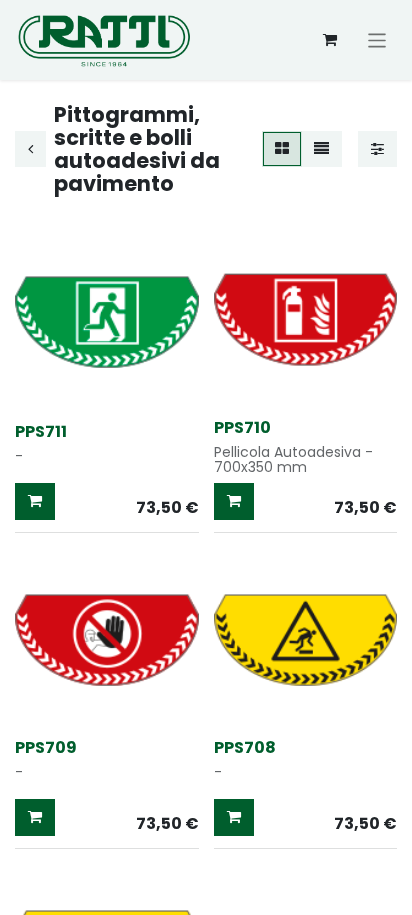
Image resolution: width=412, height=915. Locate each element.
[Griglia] (282, 149)
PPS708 (245, 747)
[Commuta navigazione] (377, 39)
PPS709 (46, 747)
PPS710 (242, 427)
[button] (35, 501)
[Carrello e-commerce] (330, 40)
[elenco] (321, 149)
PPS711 (41, 431)
